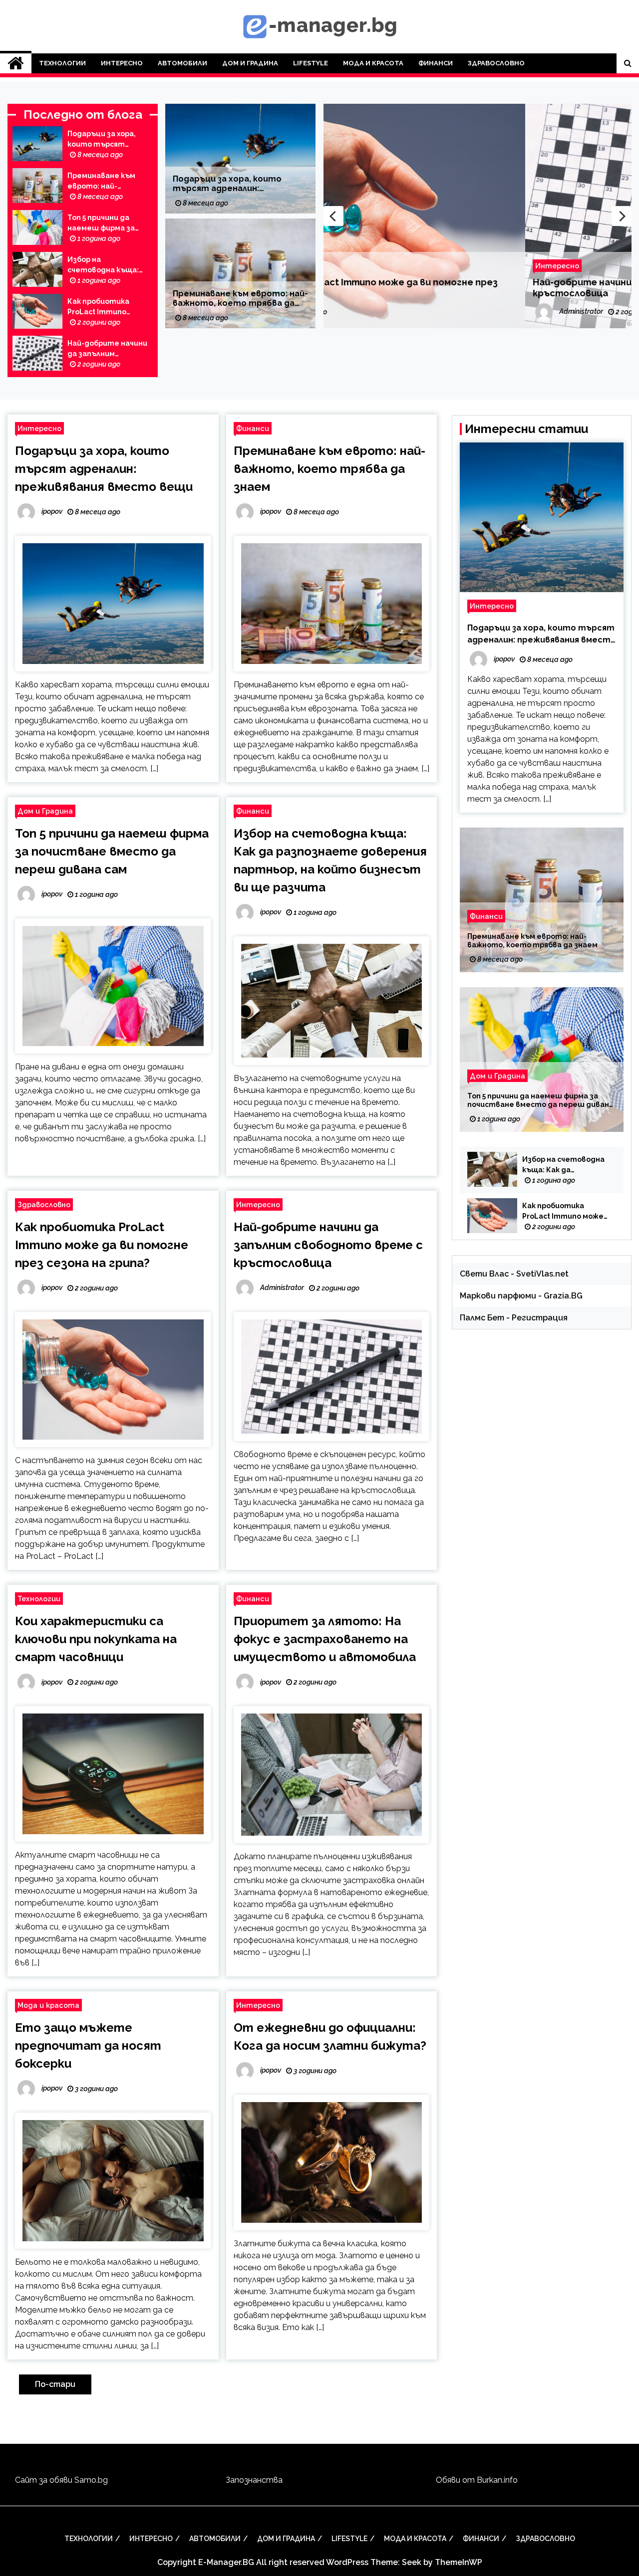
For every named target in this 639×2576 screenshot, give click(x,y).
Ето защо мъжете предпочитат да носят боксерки (88, 2045)
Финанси (436, 63)
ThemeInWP (459, 2562)
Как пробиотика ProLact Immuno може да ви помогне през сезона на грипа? (106, 307)
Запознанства (254, 2480)
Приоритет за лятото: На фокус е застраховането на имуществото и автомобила (325, 1639)
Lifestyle (311, 63)
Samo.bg (91, 2480)
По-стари (55, 2384)
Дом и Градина (250, 63)
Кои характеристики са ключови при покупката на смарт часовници (96, 1639)
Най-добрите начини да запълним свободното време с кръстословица (107, 349)
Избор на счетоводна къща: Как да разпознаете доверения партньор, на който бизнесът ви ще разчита (106, 265)
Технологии (62, 63)
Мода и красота (373, 63)
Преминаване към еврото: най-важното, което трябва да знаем (101, 182)
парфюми (517, 1296)
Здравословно (496, 63)
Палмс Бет (482, 1318)
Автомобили (182, 63)
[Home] (16, 63)
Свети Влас (484, 1274)
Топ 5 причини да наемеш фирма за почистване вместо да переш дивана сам (107, 223)
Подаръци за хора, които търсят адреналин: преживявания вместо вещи (102, 140)
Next (622, 216)
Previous (333, 216)
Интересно (122, 63)
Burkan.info (497, 2480)
